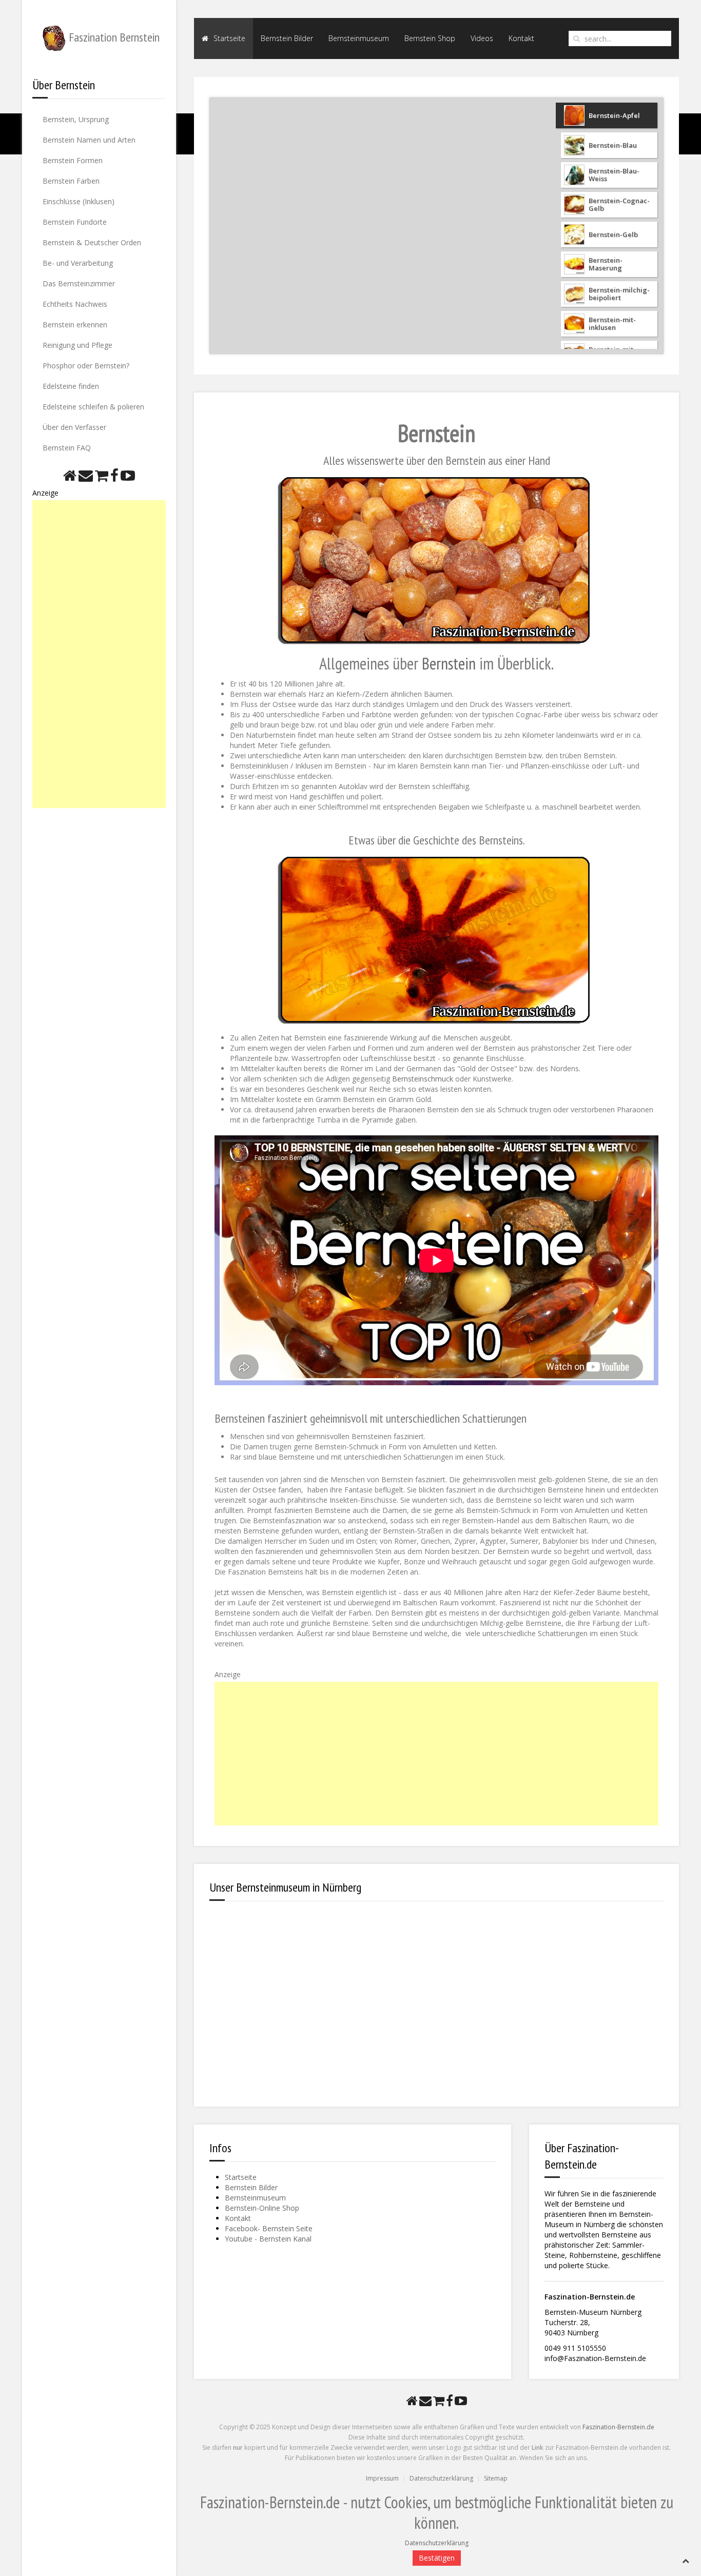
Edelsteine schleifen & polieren (93, 407)
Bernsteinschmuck (423, 1079)
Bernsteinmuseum (359, 38)
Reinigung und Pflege (77, 345)
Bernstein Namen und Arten (89, 140)
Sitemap (496, 2478)
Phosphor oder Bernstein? (86, 366)
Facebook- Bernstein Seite (269, 2228)
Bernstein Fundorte (75, 222)
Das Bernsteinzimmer (79, 283)
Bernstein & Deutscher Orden (92, 242)
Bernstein (449, 663)
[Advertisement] (99, 654)
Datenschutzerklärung (441, 2478)
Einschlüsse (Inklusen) (79, 201)
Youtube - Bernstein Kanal (268, 2239)
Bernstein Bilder (287, 38)
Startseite (228, 38)
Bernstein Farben (71, 181)
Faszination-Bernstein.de (618, 2427)
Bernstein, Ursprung (76, 119)
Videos (482, 38)
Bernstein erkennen (75, 325)
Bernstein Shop (430, 38)
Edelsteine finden (71, 386)
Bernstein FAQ (67, 448)
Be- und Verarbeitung (78, 263)
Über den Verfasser (74, 427)
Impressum (382, 2478)
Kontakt (521, 38)
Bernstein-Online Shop (262, 2208)
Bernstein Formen (73, 160)
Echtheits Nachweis (75, 304)
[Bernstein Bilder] (437, 560)
